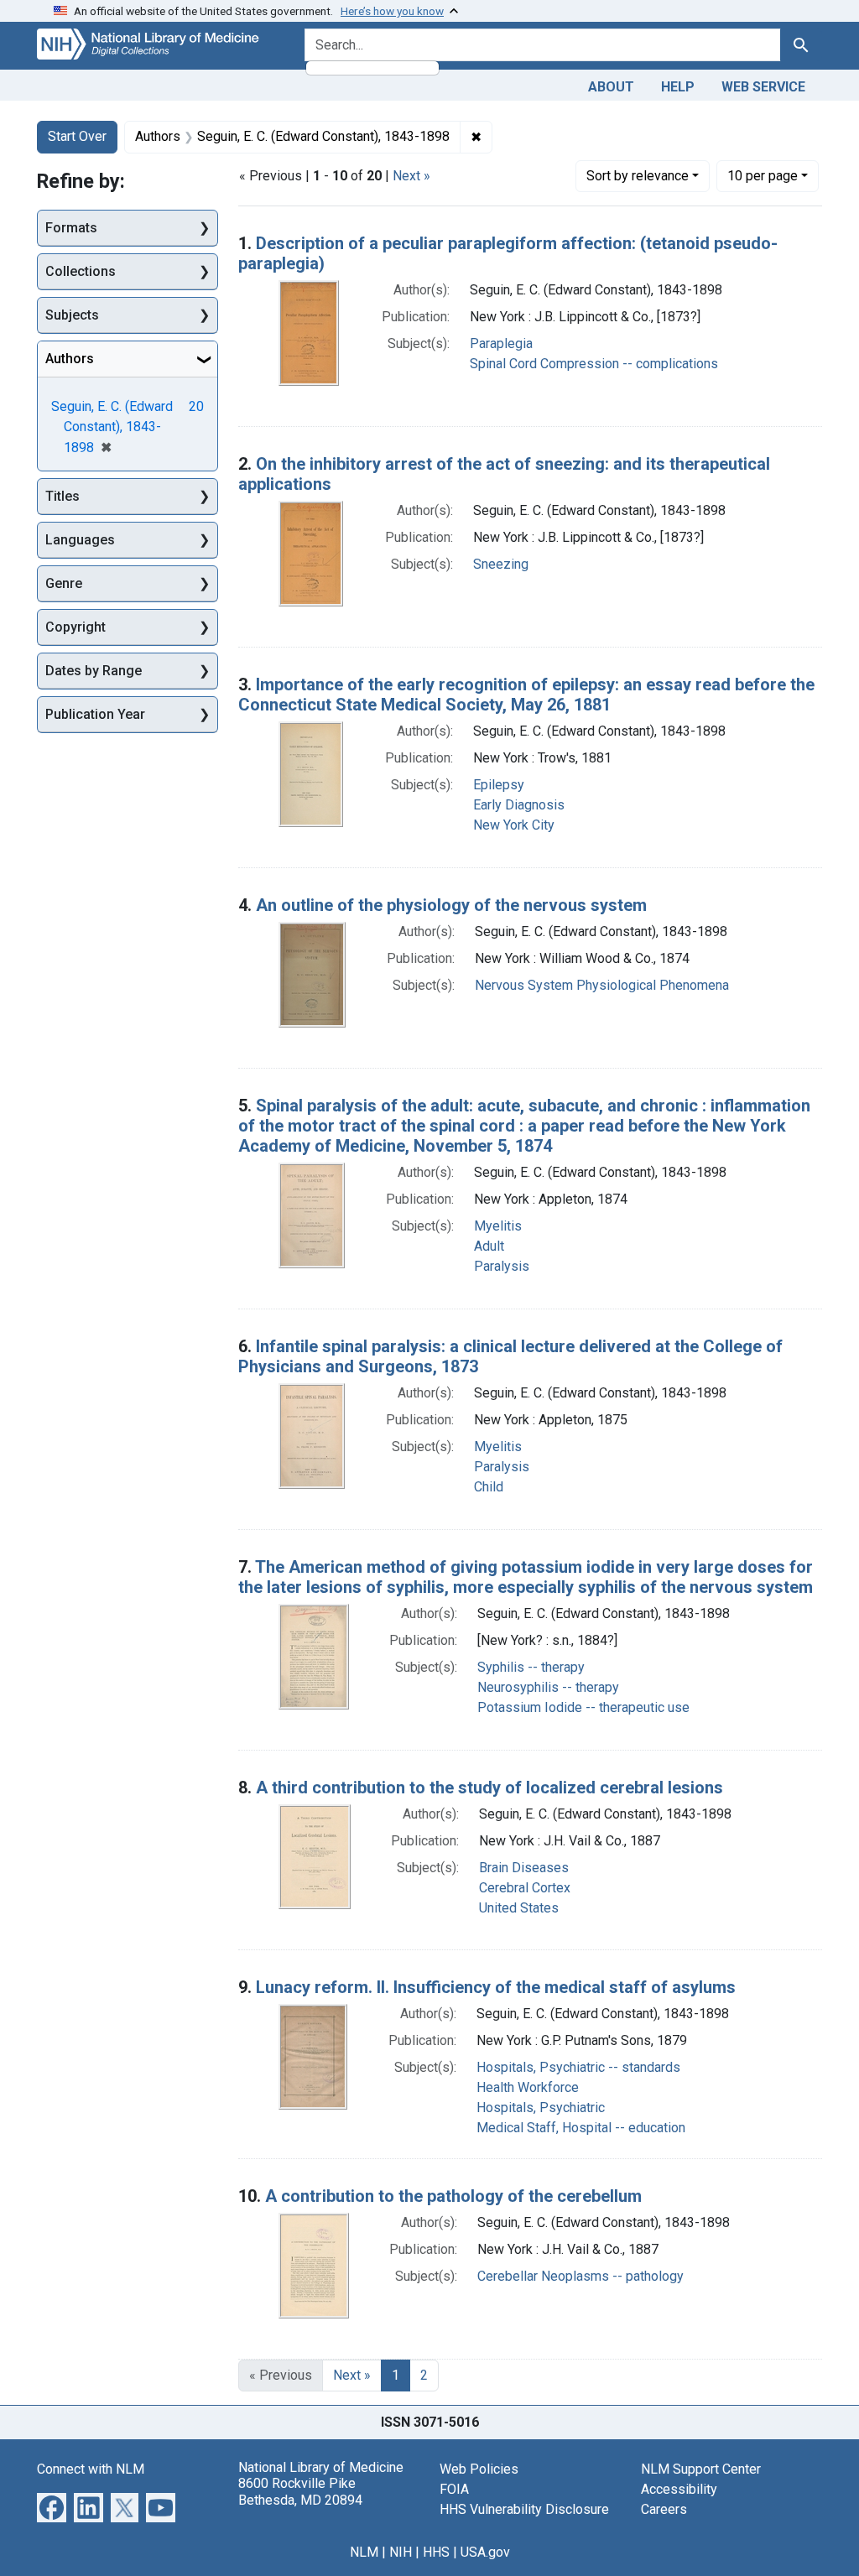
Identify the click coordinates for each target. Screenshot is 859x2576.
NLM (364, 2552)
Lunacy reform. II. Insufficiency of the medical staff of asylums (496, 1987)
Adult (489, 1246)
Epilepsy (499, 785)
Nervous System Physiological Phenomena (602, 985)
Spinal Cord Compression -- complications (594, 364)
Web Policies (479, 2469)
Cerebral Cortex (525, 1888)
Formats (71, 228)
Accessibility (679, 2489)
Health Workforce (528, 2087)
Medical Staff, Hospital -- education (581, 2128)
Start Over (77, 136)
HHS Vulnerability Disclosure (524, 2509)
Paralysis (502, 1266)
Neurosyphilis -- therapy (548, 1687)
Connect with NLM (91, 2469)
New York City (514, 825)
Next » (411, 176)
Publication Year (95, 714)
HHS (436, 2552)
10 (763, 175)
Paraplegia (501, 343)
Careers (664, 2509)
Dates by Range (94, 671)
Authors (70, 359)
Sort (638, 176)
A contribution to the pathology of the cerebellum (453, 2196)
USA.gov (485, 2552)
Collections (81, 271)
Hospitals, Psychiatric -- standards (578, 2067)
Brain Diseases (524, 1868)
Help (678, 87)
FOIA (454, 2489)
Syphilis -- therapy (531, 1667)
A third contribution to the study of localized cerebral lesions (489, 1788)
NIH (401, 2552)
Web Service (763, 87)
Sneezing (501, 564)
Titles (62, 496)
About (611, 87)
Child (489, 1487)
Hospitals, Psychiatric (541, 2108)
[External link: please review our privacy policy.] (52, 2507)
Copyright (75, 627)
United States (519, 1908)
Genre (64, 583)
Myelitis (498, 1226)
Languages (80, 540)
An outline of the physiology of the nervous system (451, 905)
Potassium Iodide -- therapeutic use (583, 1707)
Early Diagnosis (519, 805)
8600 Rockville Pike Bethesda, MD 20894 (300, 2491)
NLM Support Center (701, 2469)
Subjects (72, 315)
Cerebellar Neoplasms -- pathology (580, 2276)
